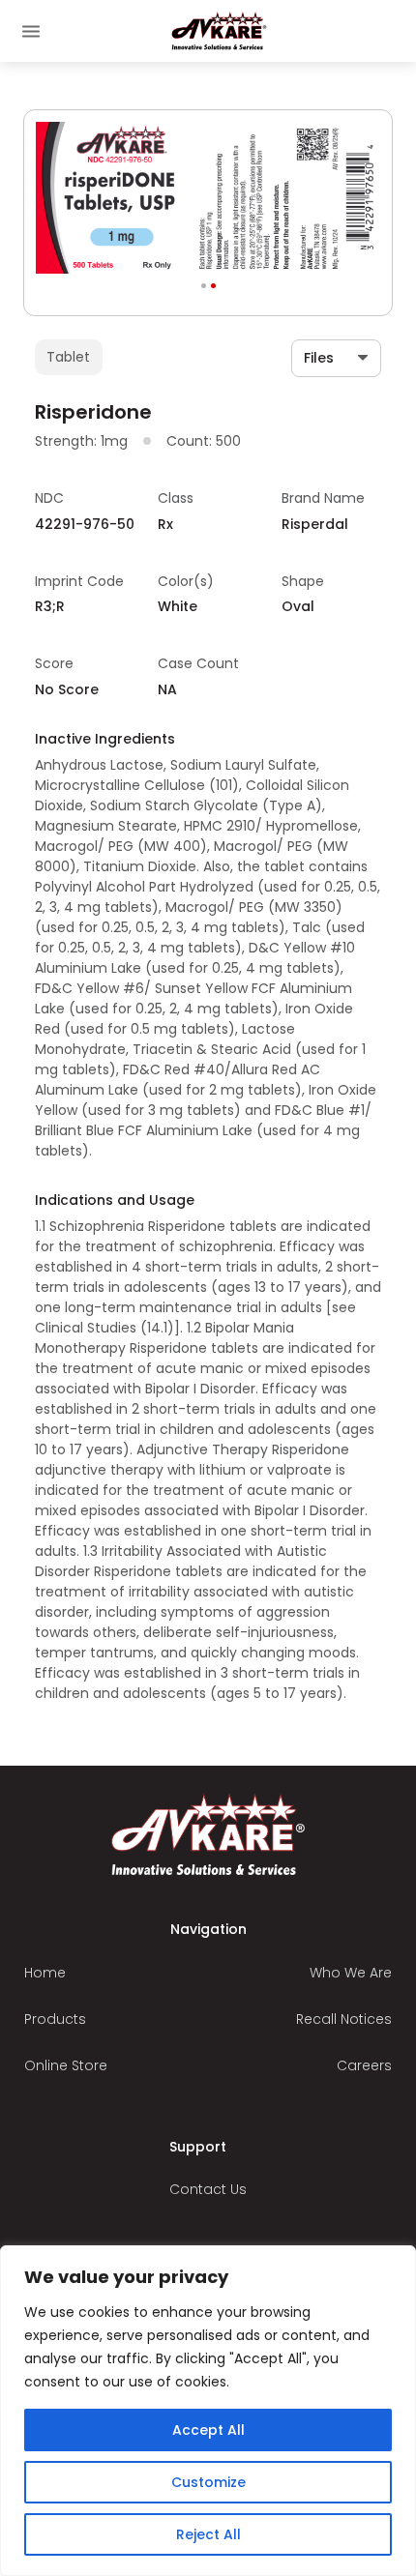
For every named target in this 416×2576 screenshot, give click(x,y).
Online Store (66, 2065)
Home (45, 1973)
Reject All (208, 2534)
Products (55, 2019)
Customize (208, 2482)
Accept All (208, 2430)
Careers (364, 2065)
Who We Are (351, 1973)
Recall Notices (344, 2019)
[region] (208, 2411)
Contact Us (208, 2189)
